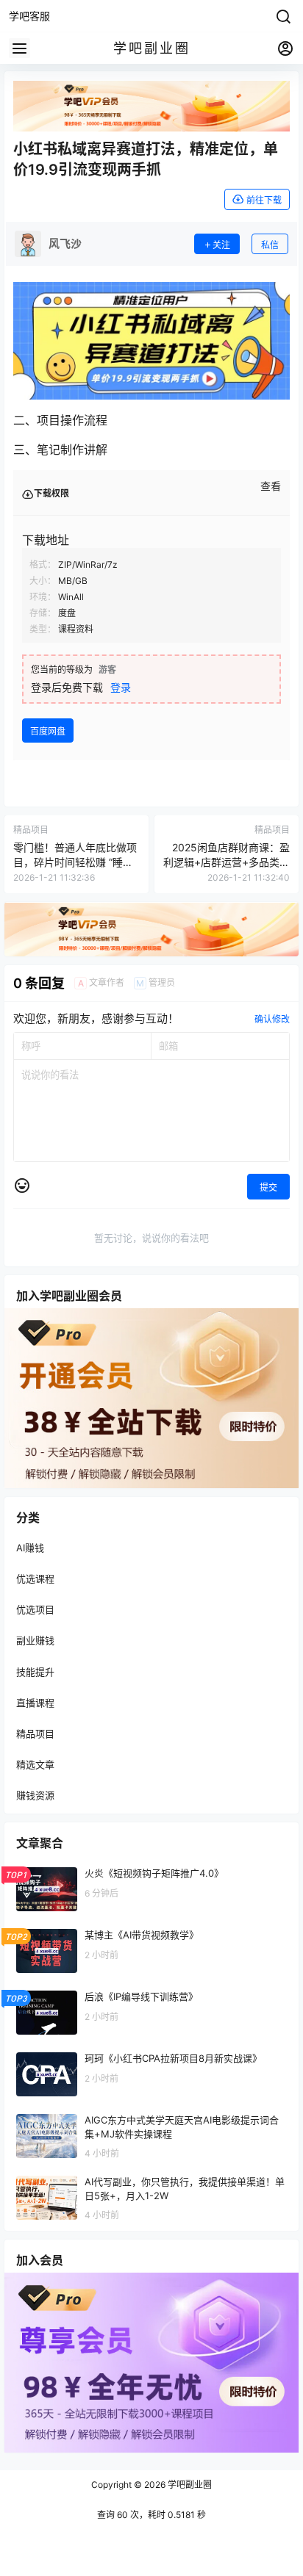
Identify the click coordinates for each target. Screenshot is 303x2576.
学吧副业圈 (189, 2485)
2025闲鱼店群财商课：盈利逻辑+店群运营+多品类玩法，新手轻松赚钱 (227, 862)
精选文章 (35, 1764)
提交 (268, 1187)
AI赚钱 (30, 1548)
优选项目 (35, 1609)
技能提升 (35, 1672)
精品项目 (35, 1733)
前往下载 (264, 200)
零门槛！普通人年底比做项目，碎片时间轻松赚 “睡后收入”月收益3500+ (75, 862)
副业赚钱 (35, 1640)
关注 (221, 245)
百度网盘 (48, 731)
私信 (270, 245)
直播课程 (35, 1703)
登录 (121, 687)
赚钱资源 (35, 1795)
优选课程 (35, 1579)
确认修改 (272, 1019)
